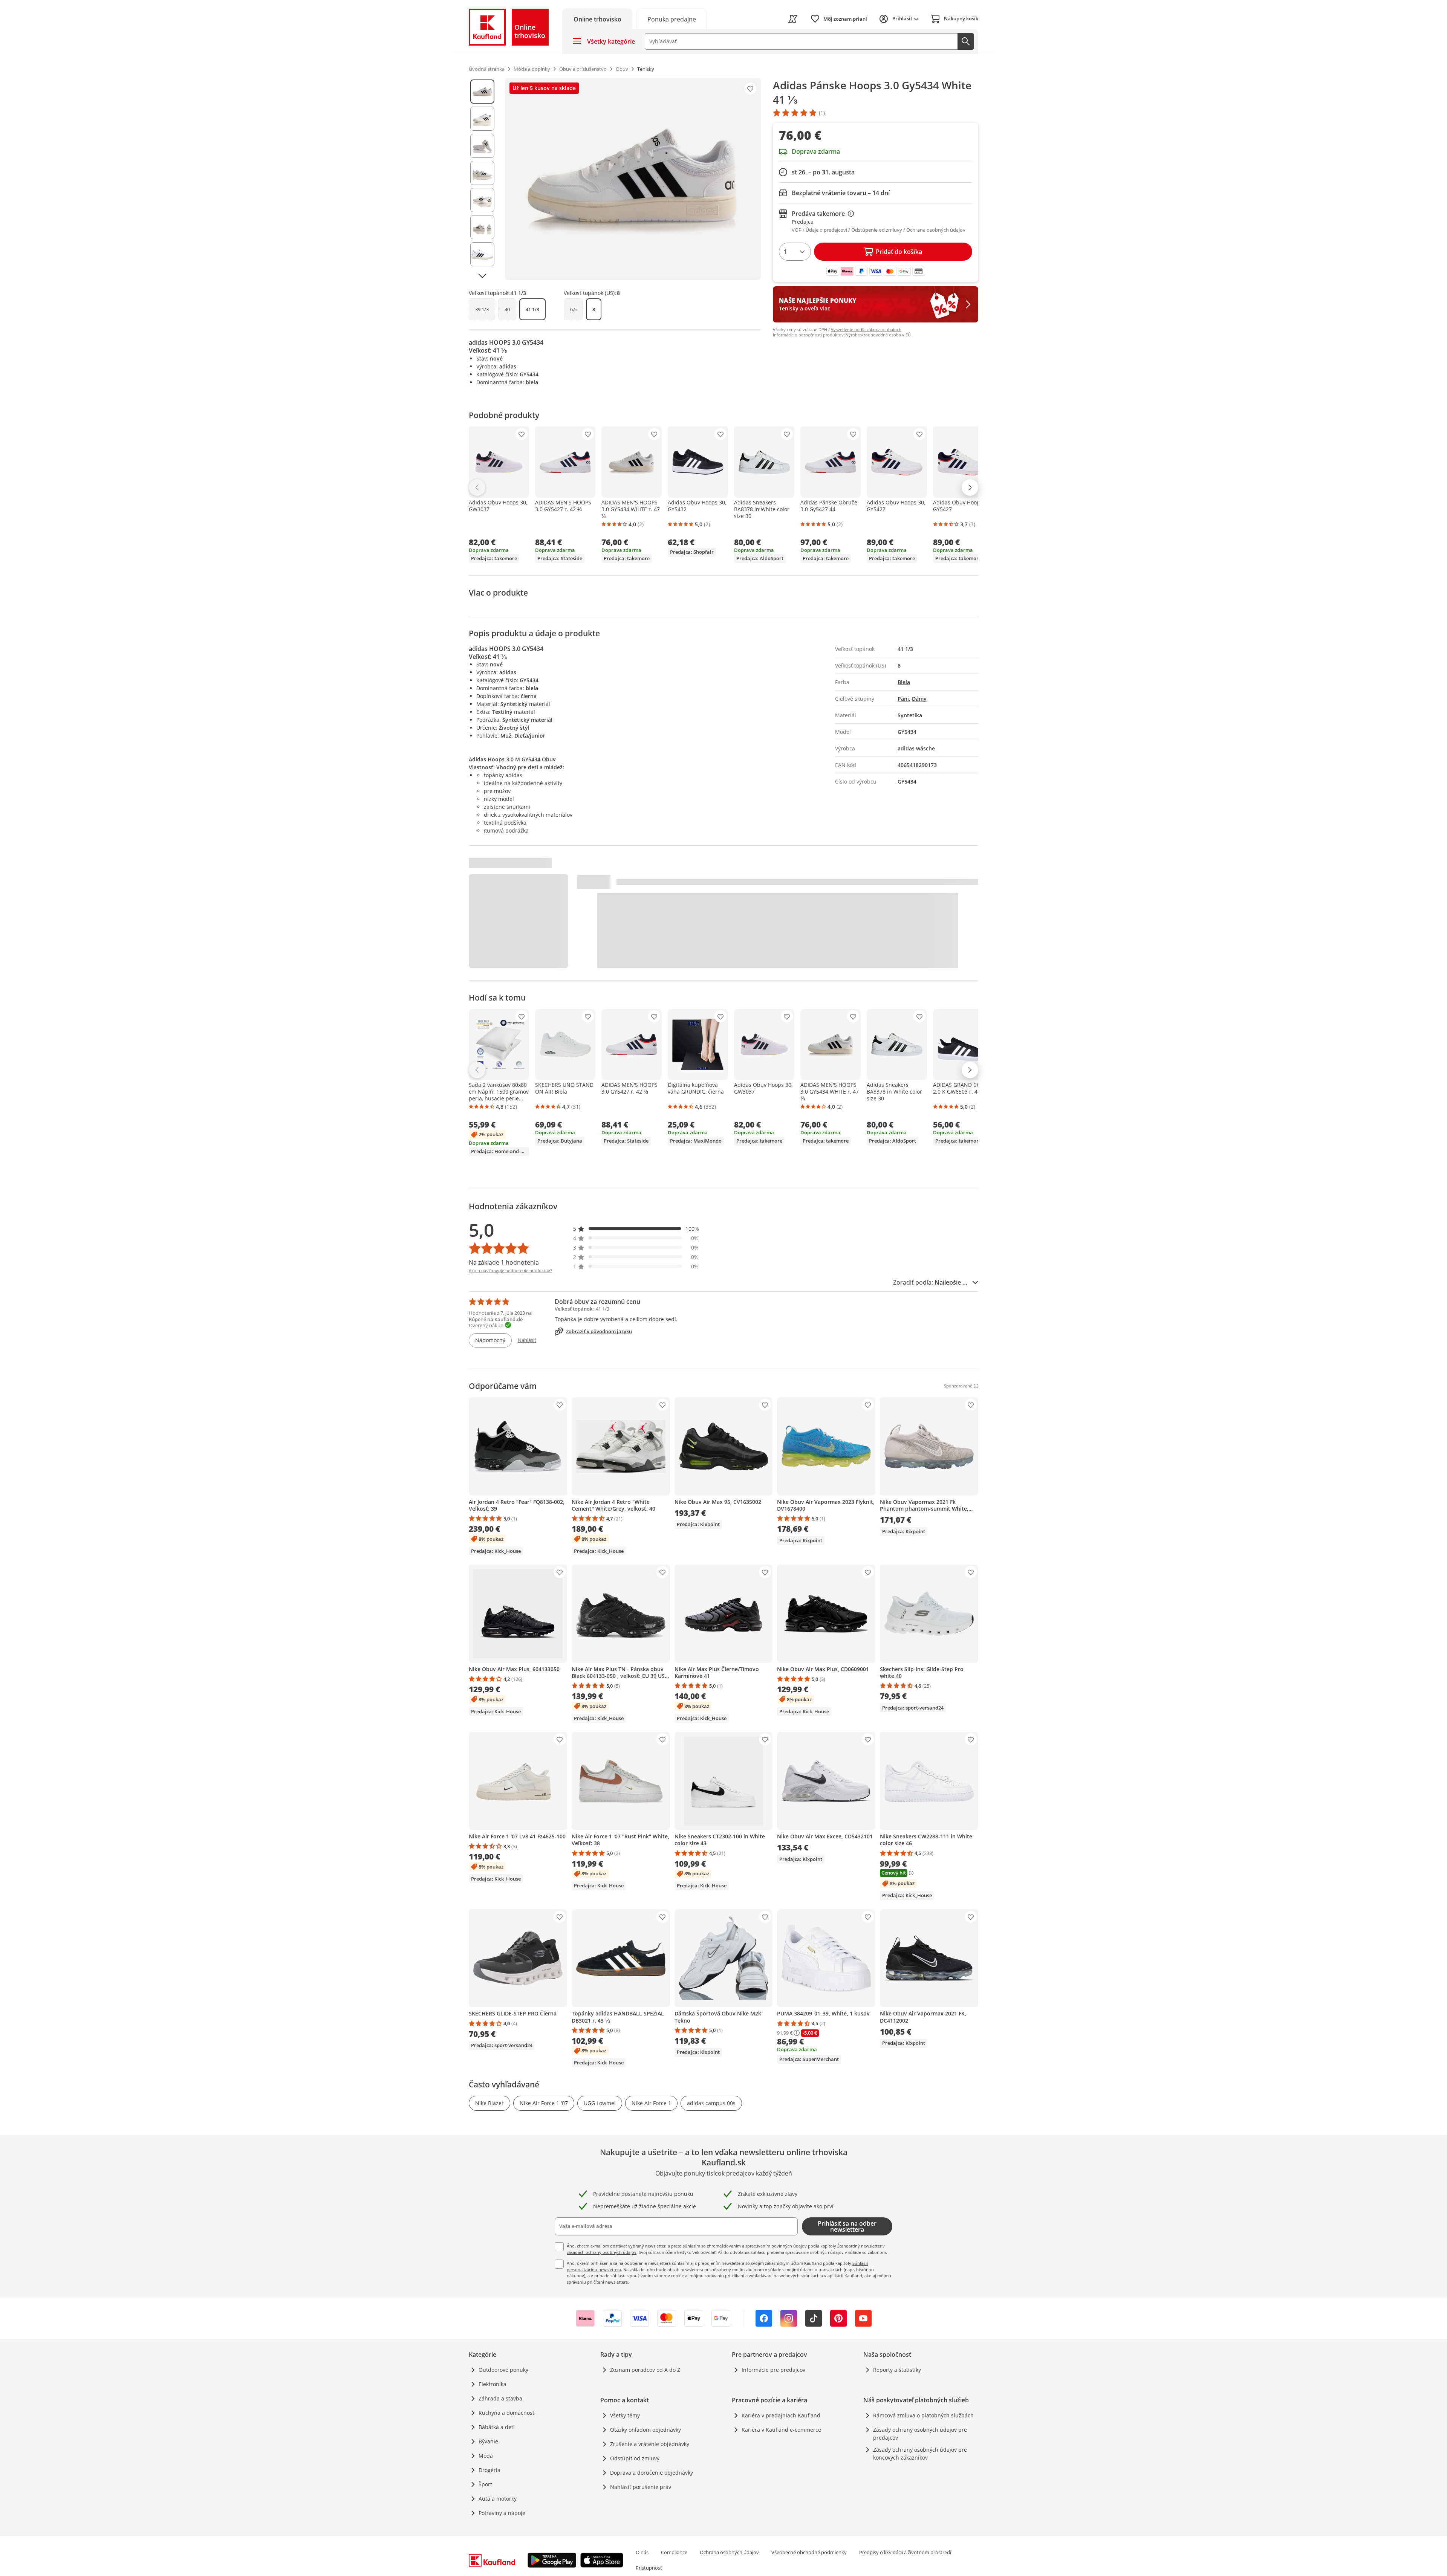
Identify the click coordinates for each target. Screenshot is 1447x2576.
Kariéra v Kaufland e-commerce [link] (781, 2430)
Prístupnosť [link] (649, 2568)
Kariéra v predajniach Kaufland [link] (781, 2415)
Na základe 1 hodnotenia (504, 1262)
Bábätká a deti (497, 2427)
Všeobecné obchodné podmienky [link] (809, 2552)
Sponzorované (958, 1386)
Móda (486, 2456)
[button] (636, 1229)
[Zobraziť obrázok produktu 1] (482, 92)
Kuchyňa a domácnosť (506, 2413)
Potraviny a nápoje (502, 2513)
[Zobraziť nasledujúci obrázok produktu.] (482, 276)
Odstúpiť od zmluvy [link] (635, 2458)
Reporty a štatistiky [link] (897, 2370)
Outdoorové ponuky (503, 2370)
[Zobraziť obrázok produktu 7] (482, 254)
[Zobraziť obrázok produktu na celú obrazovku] (633, 179)
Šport (485, 2484)
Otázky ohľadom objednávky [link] (645, 2430)
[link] (671, 19)
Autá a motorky (498, 2499)
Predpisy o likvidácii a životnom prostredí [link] (905, 2552)
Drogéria (489, 2470)
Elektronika (493, 2384)
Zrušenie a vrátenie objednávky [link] (650, 2444)
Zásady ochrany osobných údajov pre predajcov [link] (920, 2434)
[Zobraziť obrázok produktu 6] (482, 227)
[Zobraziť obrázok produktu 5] (482, 200)
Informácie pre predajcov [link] (773, 2370)
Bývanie (488, 2441)
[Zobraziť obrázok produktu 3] (482, 146)
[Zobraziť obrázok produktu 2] (482, 119)
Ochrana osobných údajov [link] (729, 2552)
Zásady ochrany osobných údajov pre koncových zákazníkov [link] (920, 2454)
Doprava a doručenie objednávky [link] (652, 2473)
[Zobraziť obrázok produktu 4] (482, 173)
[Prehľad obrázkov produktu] (482, 179)
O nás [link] (642, 2552)
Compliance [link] (674, 2552)
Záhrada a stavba (500, 2398)
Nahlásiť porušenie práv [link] (641, 2487)
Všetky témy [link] (625, 2415)
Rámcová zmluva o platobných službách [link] (923, 2415)
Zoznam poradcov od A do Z (645, 2370)
